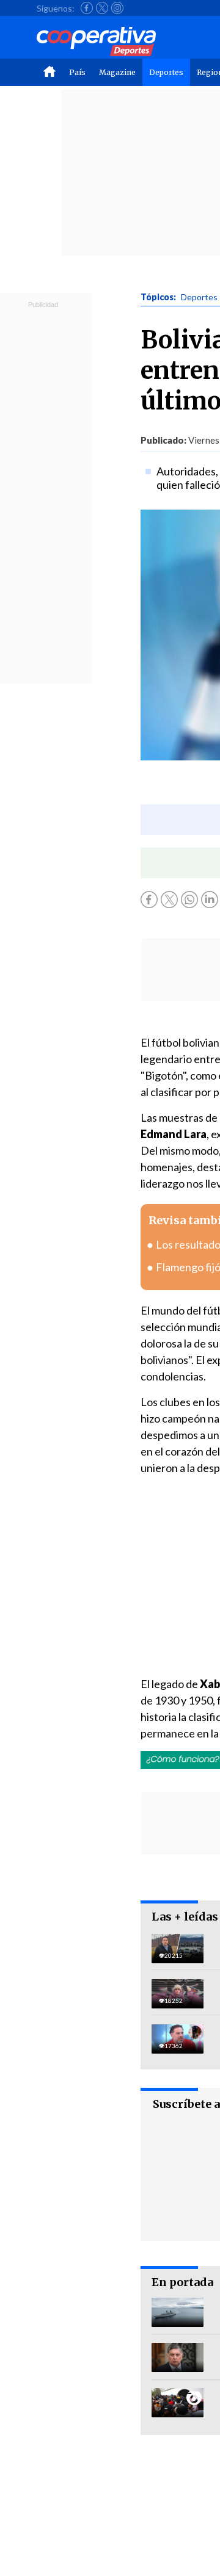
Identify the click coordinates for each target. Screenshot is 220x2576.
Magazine (117, 72)
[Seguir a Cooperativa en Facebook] (87, 8)
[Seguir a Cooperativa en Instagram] (117, 8)
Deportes (166, 72)
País (77, 72)
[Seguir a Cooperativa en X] (102, 8)
